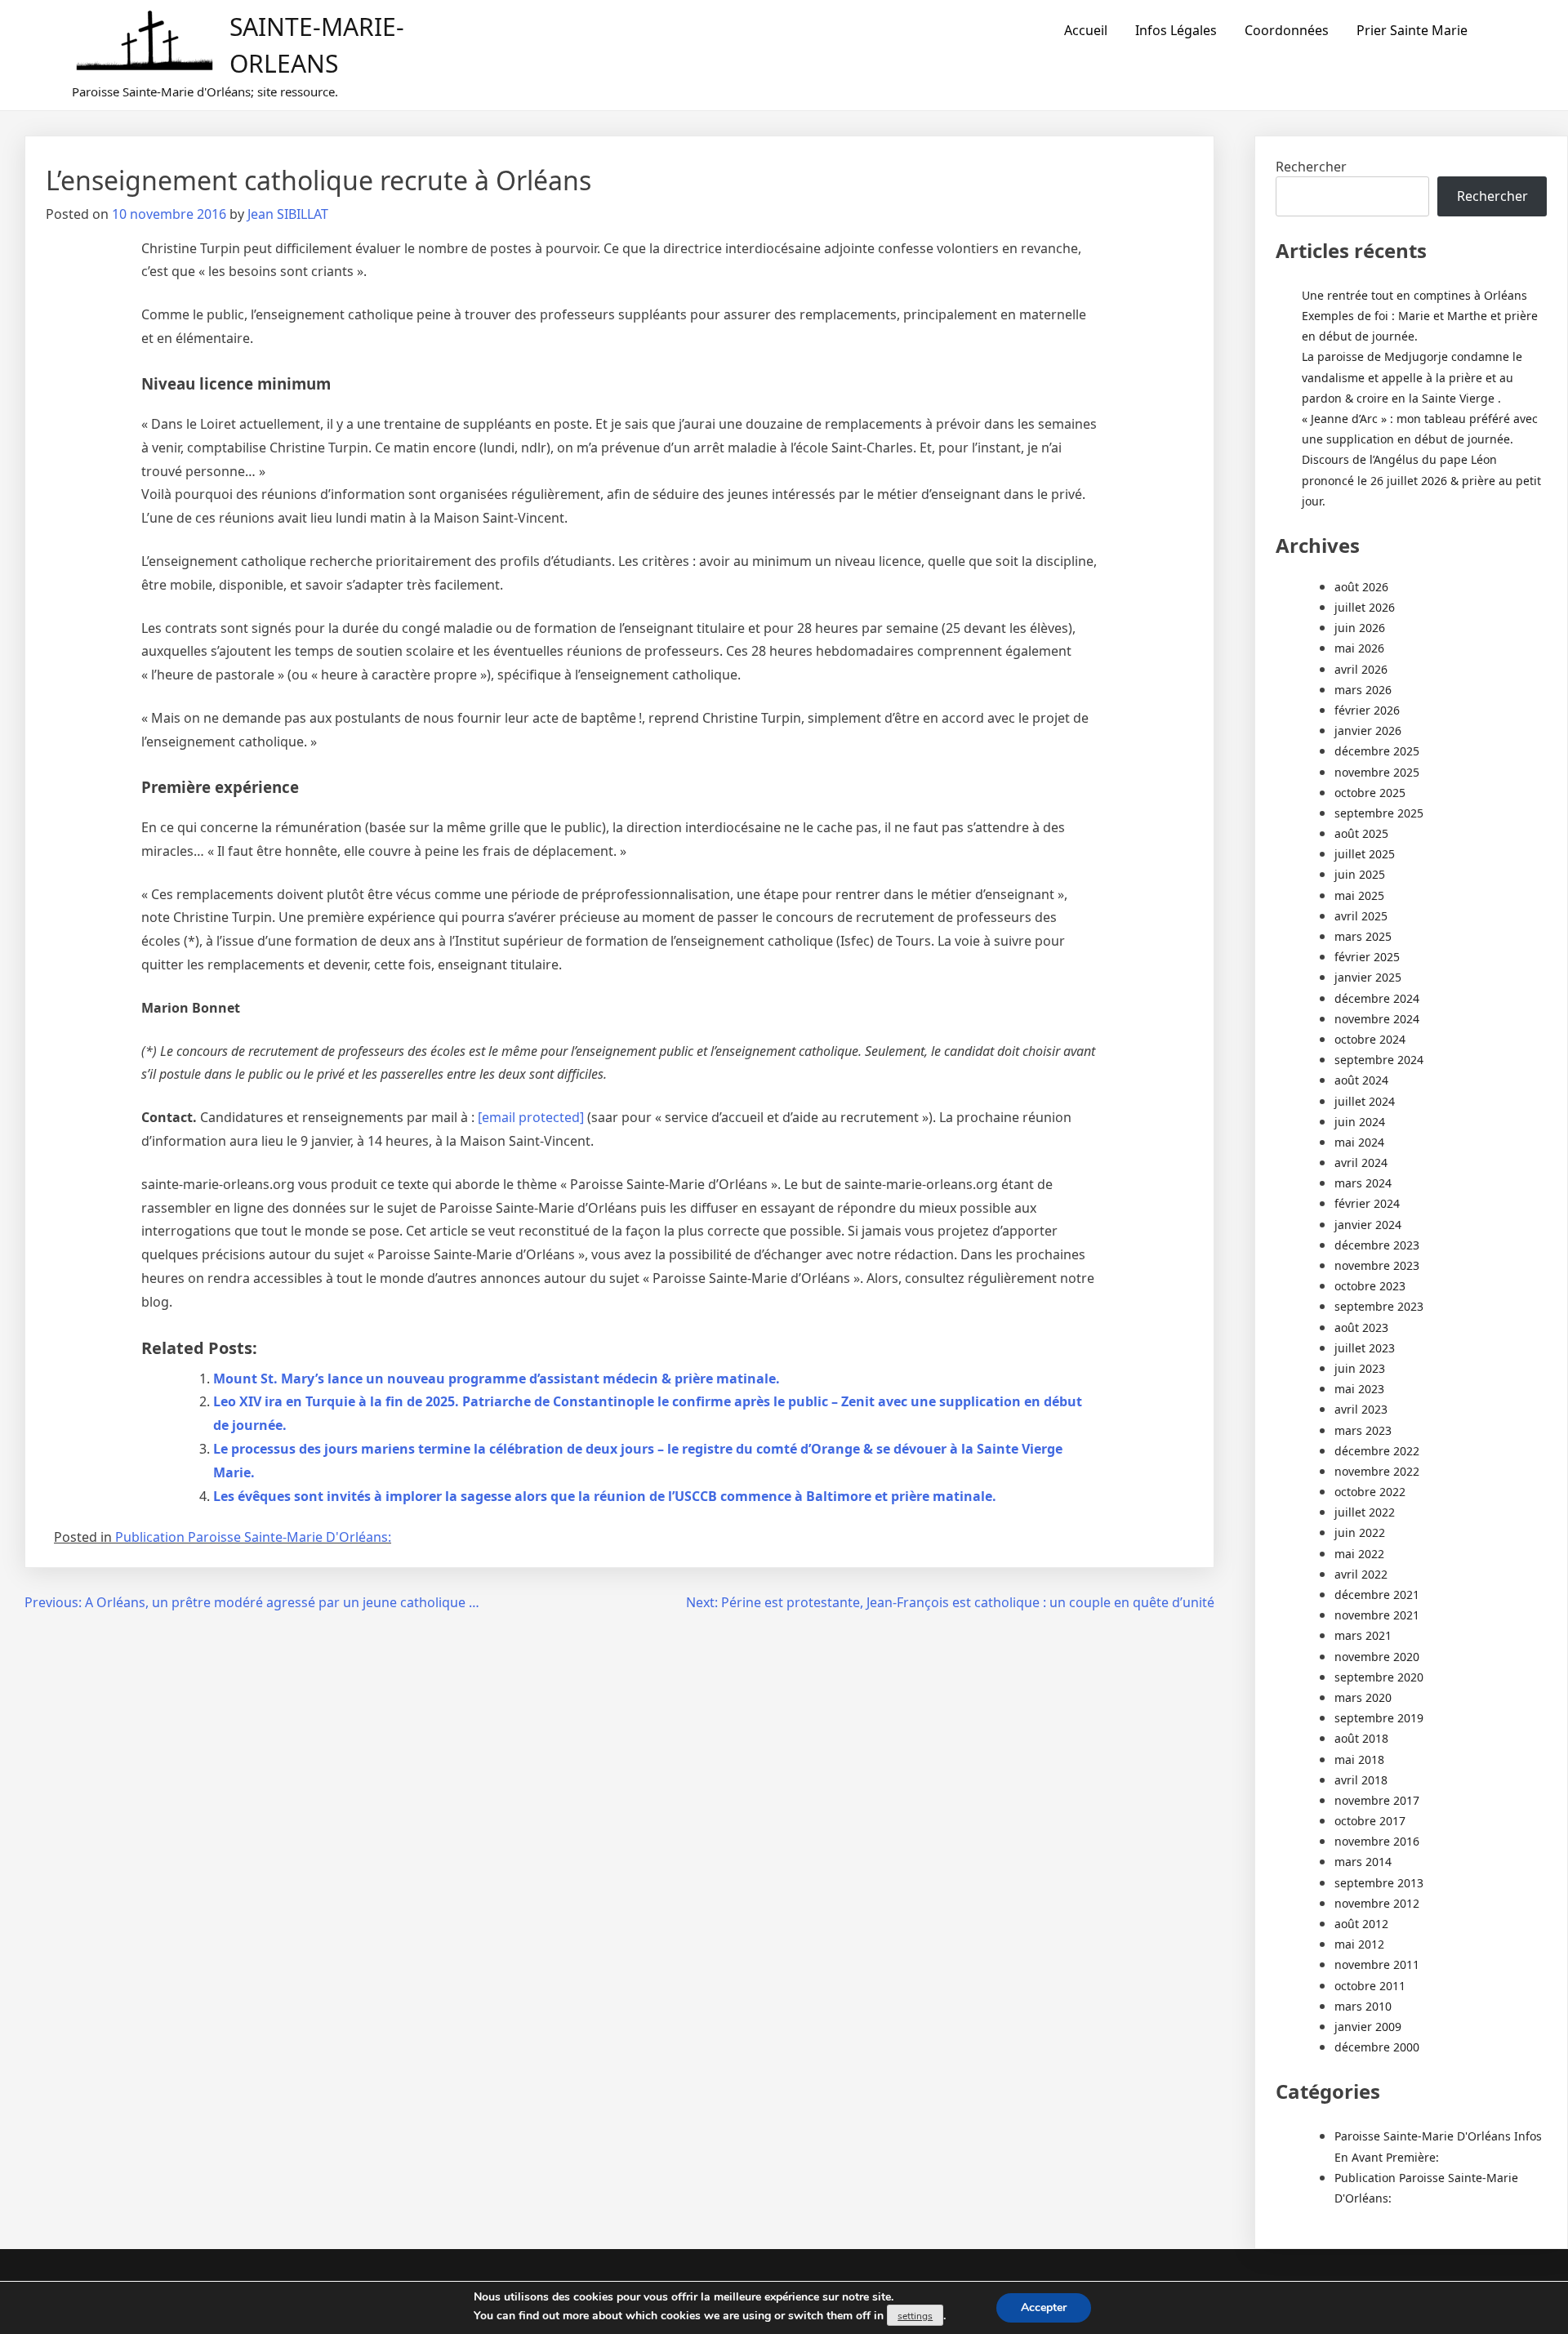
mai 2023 (1359, 1389)
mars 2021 (1363, 1635)
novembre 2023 (1377, 1265)
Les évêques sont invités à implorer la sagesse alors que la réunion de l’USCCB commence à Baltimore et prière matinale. (605, 1496)
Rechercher (1311, 167)
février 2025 (1367, 957)
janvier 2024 (1368, 1225)
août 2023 (1361, 1327)
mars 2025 (1363, 936)
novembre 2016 (1377, 1841)
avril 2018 (1361, 1780)
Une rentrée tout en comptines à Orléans (1414, 295)
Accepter (1044, 2307)
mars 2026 (1363, 690)
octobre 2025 (1370, 793)
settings (915, 2316)
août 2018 (1361, 1738)
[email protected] (531, 1117)
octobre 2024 (1370, 1039)
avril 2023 (1361, 1409)
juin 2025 (1360, 874)
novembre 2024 (1377, 1019)
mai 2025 (1359, 895)
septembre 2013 (1379, 1883)
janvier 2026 (1368, 730)
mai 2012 (1359, 1944)
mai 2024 (1359, 1142)
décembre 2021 (1377, 1595)
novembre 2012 (1377, 1903)
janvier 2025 (1368, 977)
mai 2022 (1359, 1554)
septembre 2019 (1379, 1718)
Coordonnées (1287, 30)
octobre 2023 (1370, 1286)
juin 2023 (1360, 1368)
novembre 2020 (1377, 1657)
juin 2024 (1360, 1122)
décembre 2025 (1377, 751)
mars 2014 (1363, 1862)
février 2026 (1367, 710)
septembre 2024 (1379, 1060)
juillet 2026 (1365, 607)
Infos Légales (1176, 30)
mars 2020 (1363, 1697)
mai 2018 (1359, 1759)
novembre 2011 (1377, 1964)
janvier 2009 (1368, 2027)
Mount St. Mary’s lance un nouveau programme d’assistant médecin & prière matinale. (497, 1379)
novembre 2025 (1377, 772)
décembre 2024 (1377, 998)
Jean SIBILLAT (288, 214)
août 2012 (1361, 1924)
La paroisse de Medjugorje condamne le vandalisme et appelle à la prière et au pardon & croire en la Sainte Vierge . (1412, 377)
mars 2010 (1363, 2006)
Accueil (1086, 30)
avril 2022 (1361, 1574)
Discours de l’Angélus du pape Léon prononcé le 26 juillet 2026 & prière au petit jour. (1421, 480)
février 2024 (1367, 1203)
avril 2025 (1361, 916)
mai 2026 (1359, 648)
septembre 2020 (1379, 1677)
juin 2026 (1360, 628)
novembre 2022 (1377, 1471)
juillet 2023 (1365, 1348)
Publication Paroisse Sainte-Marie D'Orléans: (253, 1537)
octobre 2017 (1370, 1821)
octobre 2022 (1370, 1492)
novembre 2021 (1377, 1615)
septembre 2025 (1379, 813)
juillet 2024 (1365, 1101)
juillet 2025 (1365, 854)
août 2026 (1361, 587)
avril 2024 (1361, 1163)
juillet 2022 (1365, 1512)
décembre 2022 (1377, 1451)
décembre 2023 (1377, 1245)
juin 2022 (1360, 1532)
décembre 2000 (1377, 2047)
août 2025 (1361, 833)
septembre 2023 (1379, 1306)
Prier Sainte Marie (1412, 30)
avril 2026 (1361, 669)
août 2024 (1361, 1080)
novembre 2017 (1377, 1800)
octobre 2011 (1370, 1986)
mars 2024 (1363, 1183)
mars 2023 (1363, 1430)
